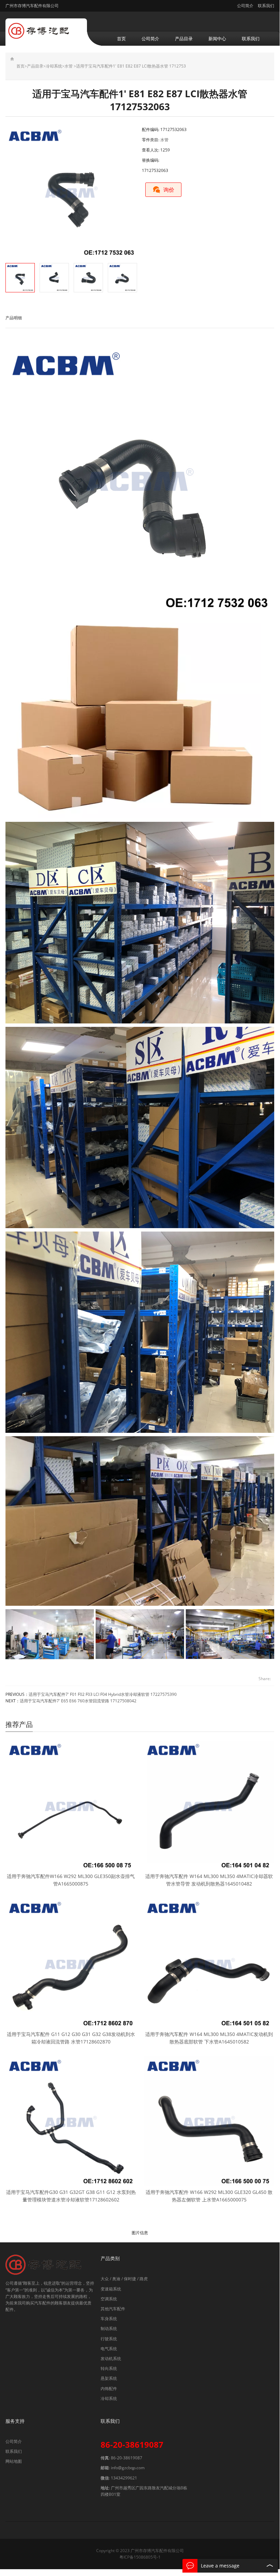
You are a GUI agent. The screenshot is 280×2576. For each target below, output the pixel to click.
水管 (69, 66)
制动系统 (109, 2328)
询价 (169, 190)
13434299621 (124, 2478)
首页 (121, 39)
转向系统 (109, 2368)
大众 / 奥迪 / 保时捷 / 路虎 (124, 2279)
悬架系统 (109, 2378)
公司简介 (245, 6)
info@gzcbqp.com (128, 2468)
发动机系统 (111, 2359)
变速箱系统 (111, 2289)
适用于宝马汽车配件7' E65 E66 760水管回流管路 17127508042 (78, 1701)
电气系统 (109, 2349)
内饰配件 (109, 2389)
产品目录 (184, 39)
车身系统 (109, 2319)
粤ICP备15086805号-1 (140, 2557)
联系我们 (266, 6)
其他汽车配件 (113, 2309)
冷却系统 (54, 66)
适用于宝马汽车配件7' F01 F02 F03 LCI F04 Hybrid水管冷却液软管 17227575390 (103, 1694)
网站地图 (14, 2461)
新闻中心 (217, 39)
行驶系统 (109, 2339)
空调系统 (109, 2299)
